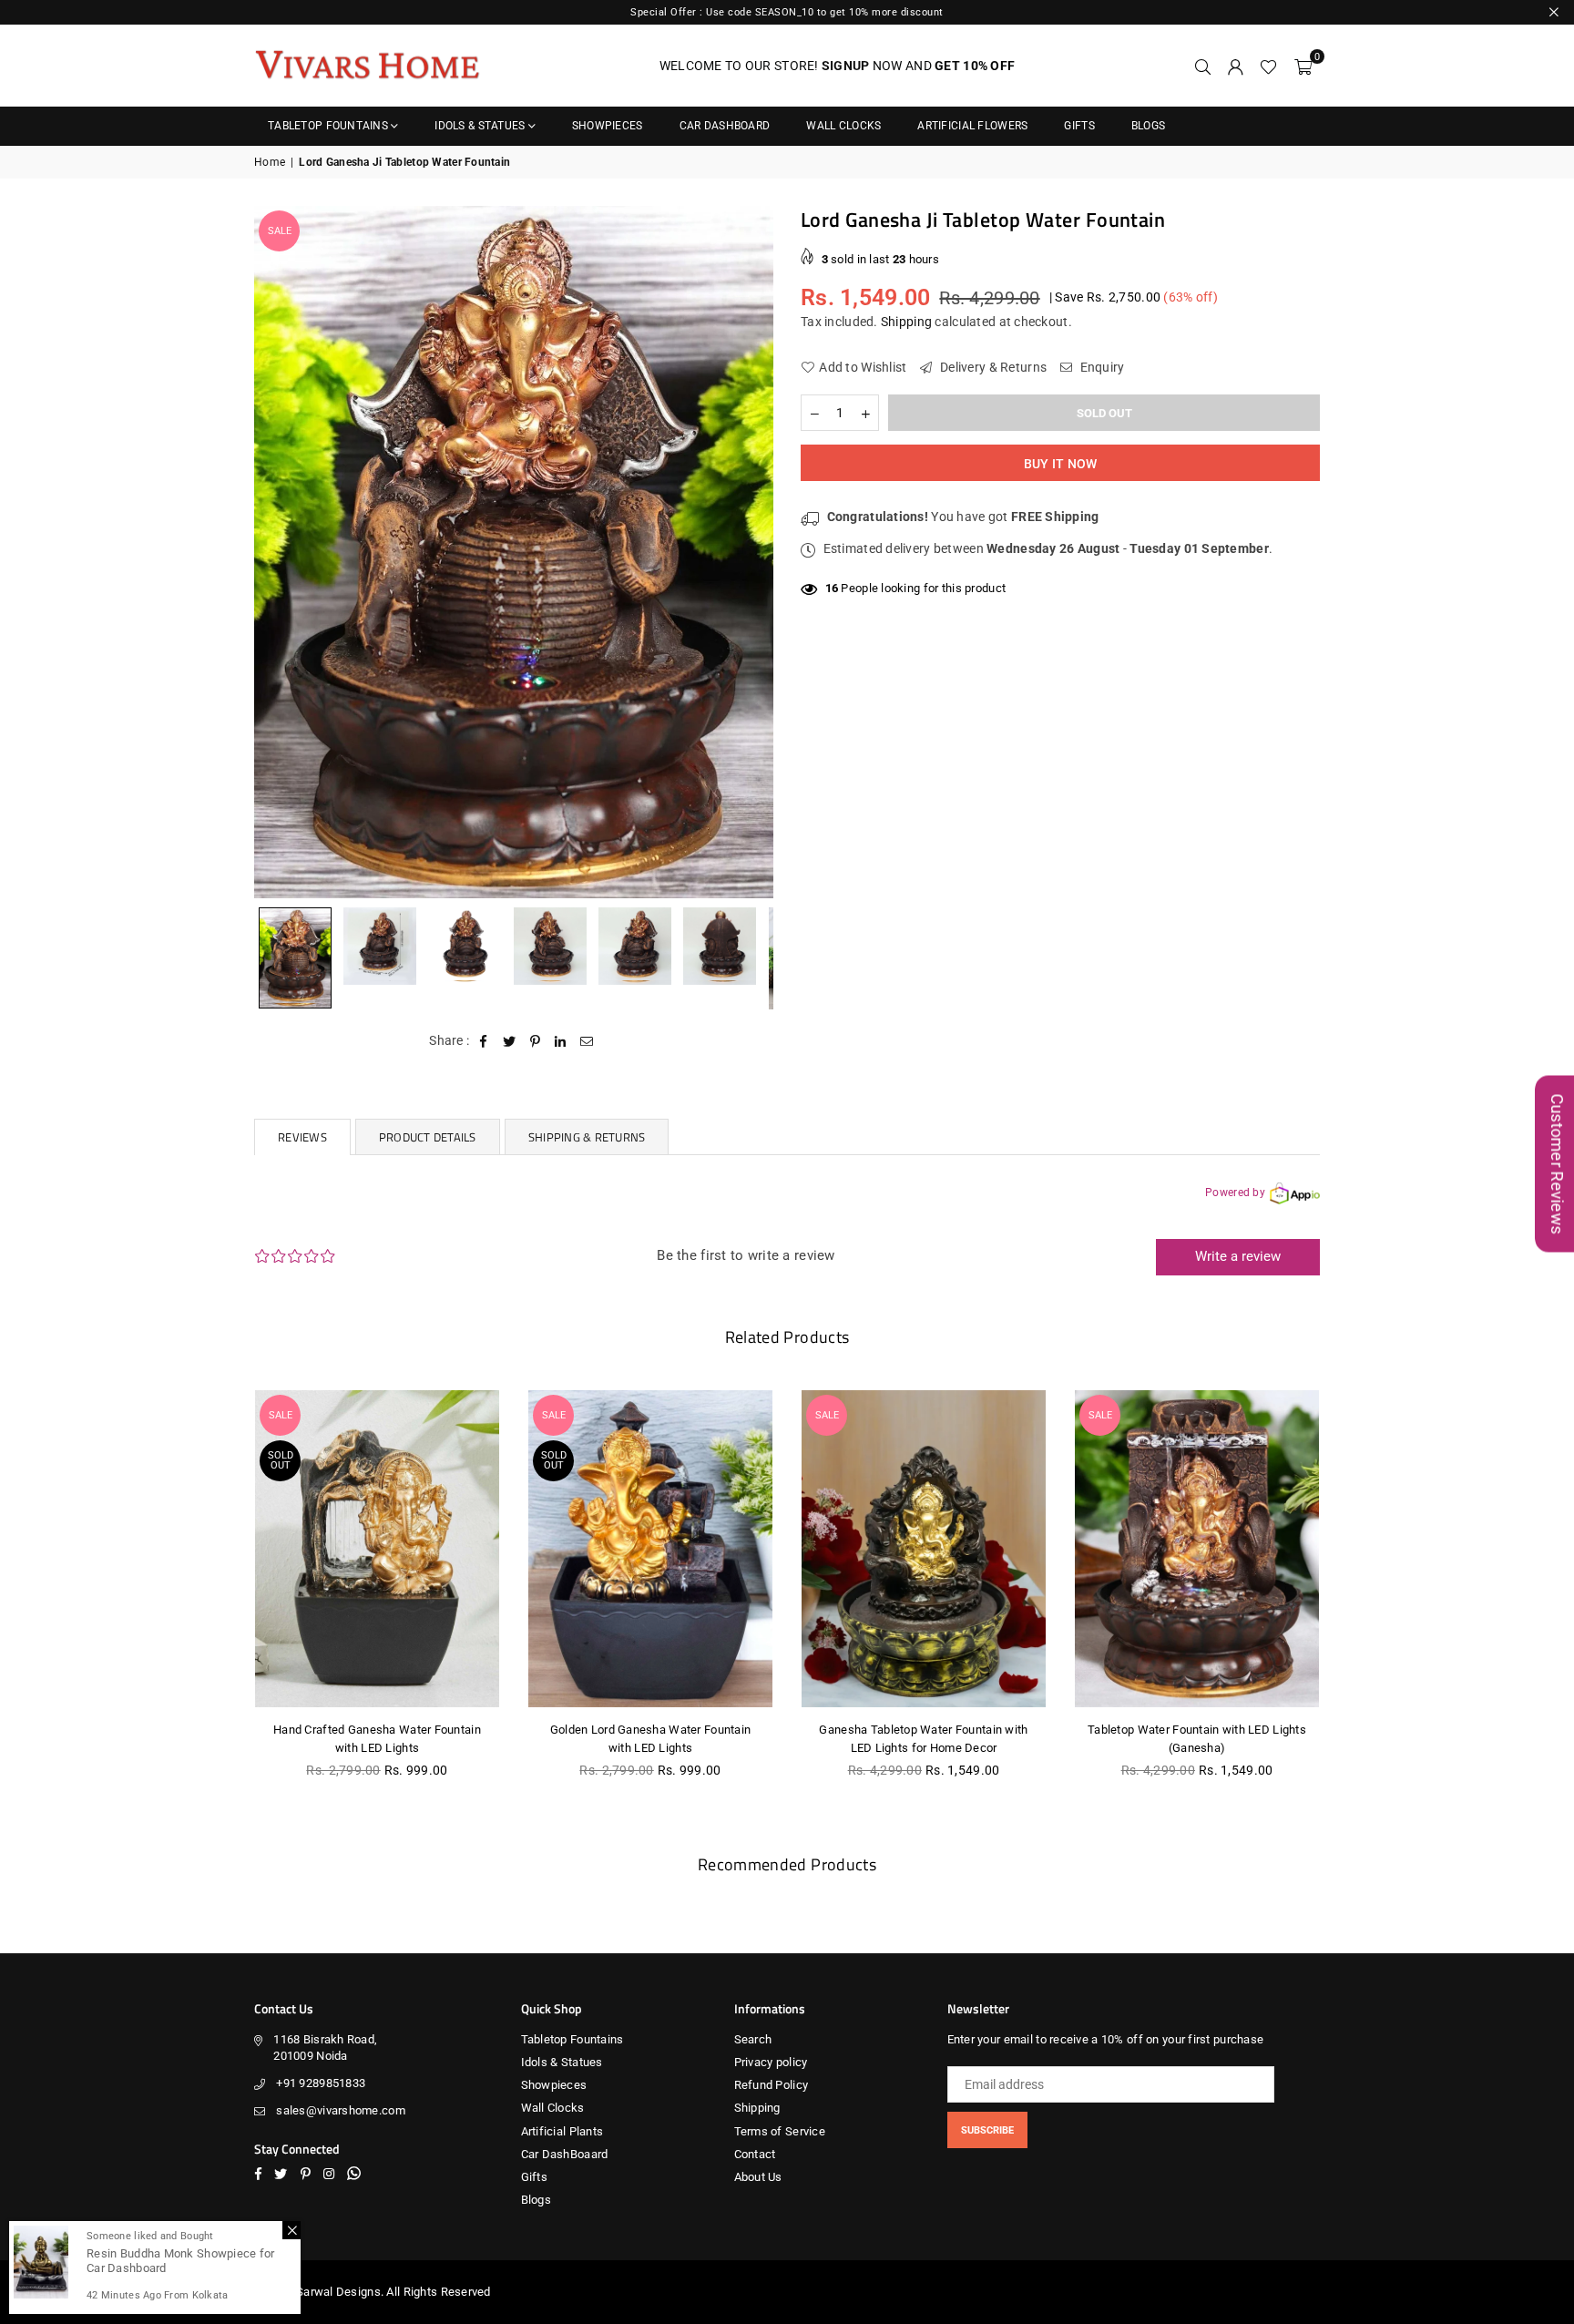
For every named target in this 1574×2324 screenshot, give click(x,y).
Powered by (1235, 1193)
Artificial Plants (562, 2131)
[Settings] (1235, 66)
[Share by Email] (587, 1041)
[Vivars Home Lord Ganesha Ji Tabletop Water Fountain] (295, 958)
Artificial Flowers (972, 126)
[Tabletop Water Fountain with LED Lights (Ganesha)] (1197, 1549)
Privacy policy (771, 2062)
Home (270, 162)
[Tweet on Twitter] (510, 1041)
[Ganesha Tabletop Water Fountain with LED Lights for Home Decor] (924, 1549)
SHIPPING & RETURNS (587, 1137)
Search (753, 2039)
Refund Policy (772, 2085)
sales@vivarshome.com (341, 2110)
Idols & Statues (480, 126)
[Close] (291, 2230)
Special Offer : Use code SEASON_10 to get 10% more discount (787, 12)
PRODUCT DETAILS (428, 1137)
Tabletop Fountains (328, 126)
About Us (758, 2177)
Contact (755, 2154)
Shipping (906, 322)
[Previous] (279, 552)
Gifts (1079, 126)
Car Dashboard (725, 126)
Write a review (1238, 1256)
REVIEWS (302, 1137)
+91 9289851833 (321, 2083)
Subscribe (987, 2130)
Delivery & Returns (992, 367)
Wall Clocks (843, 126)
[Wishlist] (1268, 66)
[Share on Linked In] (561, 1041)
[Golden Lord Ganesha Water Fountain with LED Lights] (650, 1549)
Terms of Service (780, 2131)
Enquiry (1100, 367)
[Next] (748, 552)
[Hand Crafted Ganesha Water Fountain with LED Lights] (377, 1549)
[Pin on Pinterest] (535, 1041)
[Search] (1202, 66)
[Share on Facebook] (484, 1041)
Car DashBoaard (565, 2154)
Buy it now (1061, 464)
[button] (1303, 66)
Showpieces (608, 126)
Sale (280, 231)
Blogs (1148, 126)
